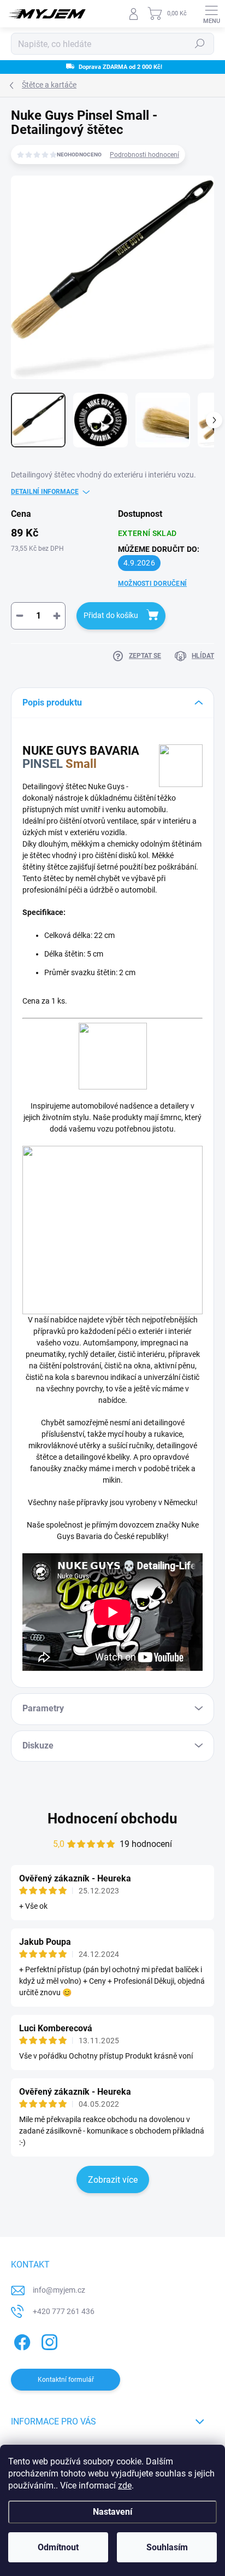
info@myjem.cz (59, 2290)
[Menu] (211, 14)
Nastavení (112, 2512)
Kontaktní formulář (66, 2380)
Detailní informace (45, 492)
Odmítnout (58, 2547)
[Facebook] (20, 2341)
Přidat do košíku (111, 615)
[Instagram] (48, 2341)
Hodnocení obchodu (112, 1819)
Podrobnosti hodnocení (144, 155)
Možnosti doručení (152, 584)
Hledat (200, 44)
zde (125, 2485)
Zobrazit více (113, 2180)
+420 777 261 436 (64, 2311)
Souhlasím (167, 2547)
